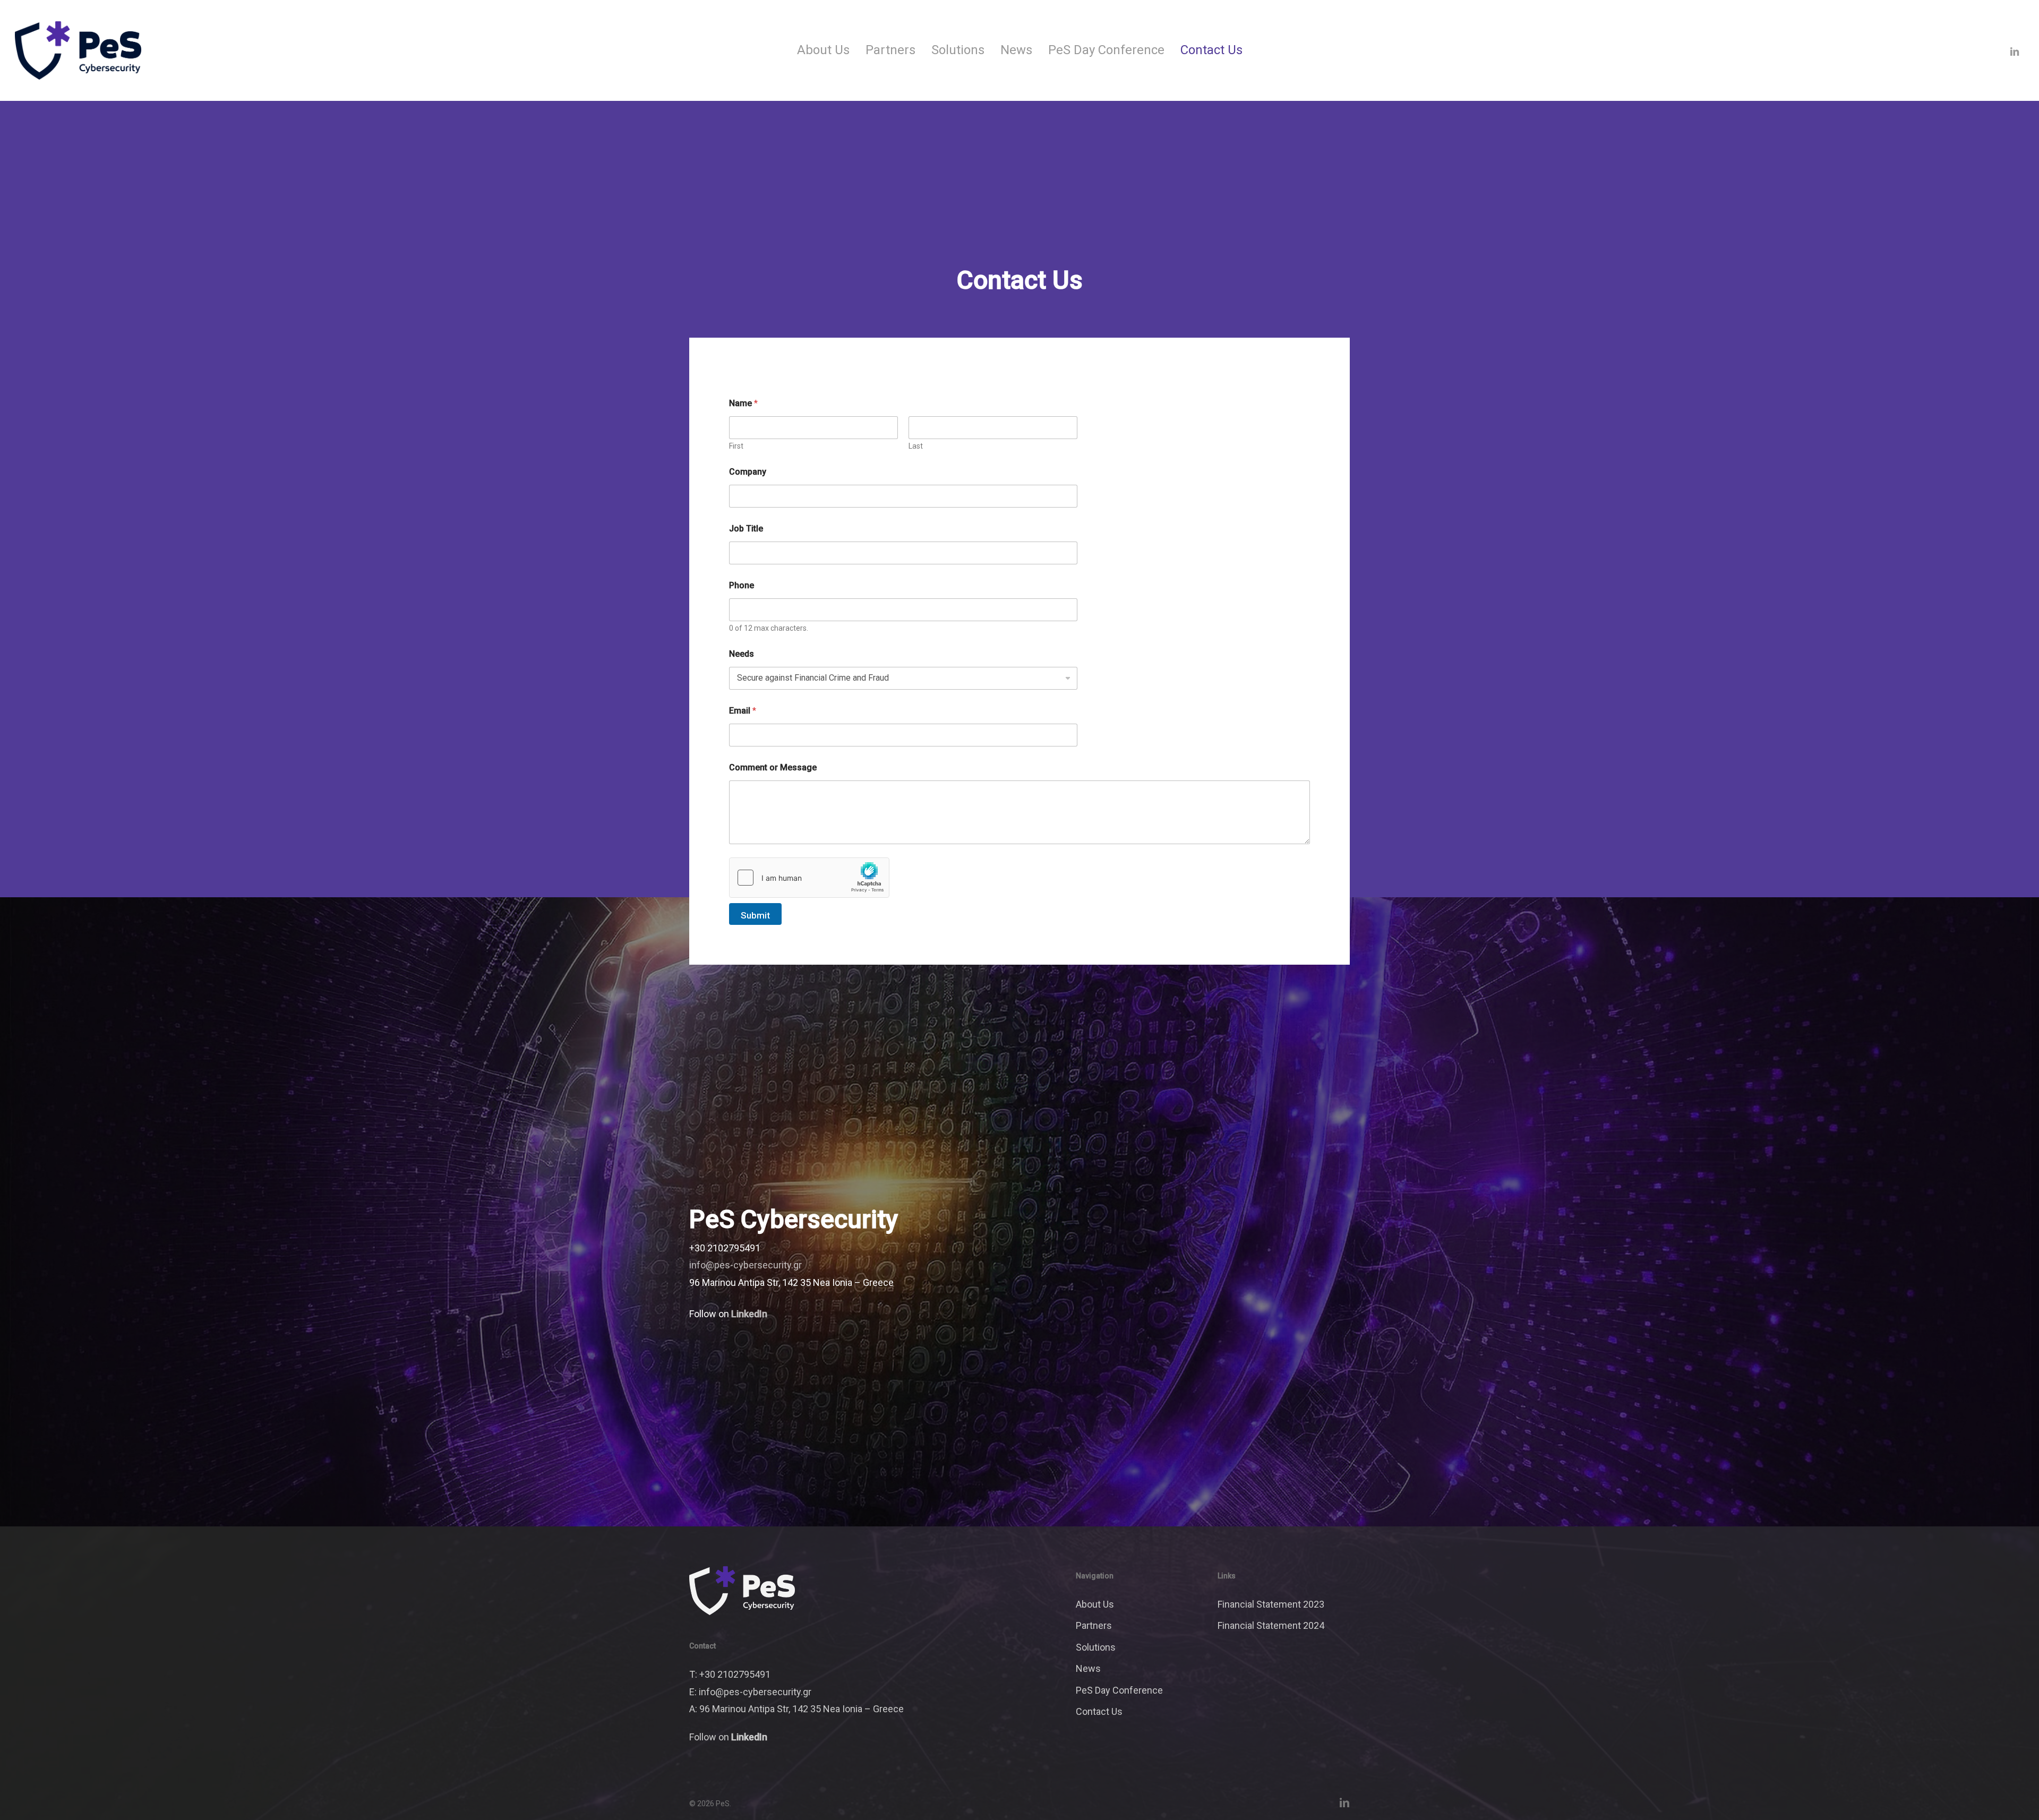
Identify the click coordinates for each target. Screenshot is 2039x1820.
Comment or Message (773, 767)
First (736, 446)
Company (748, 472)
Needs (742, 654)
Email (743, 711)
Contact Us (1099, 1711)
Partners (1094, 1625)
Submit (755, 915)
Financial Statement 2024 (1271, 1625)
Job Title (746, 529)
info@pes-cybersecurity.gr (746, 1265)
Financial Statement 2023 (1271, 1604)
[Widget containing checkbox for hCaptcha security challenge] (809, 878)
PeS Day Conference (1119, 1690)
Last (916, 446)
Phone (742, 585)
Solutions (1096, 1647)
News (1088, 1668)
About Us (1095, 1604)
